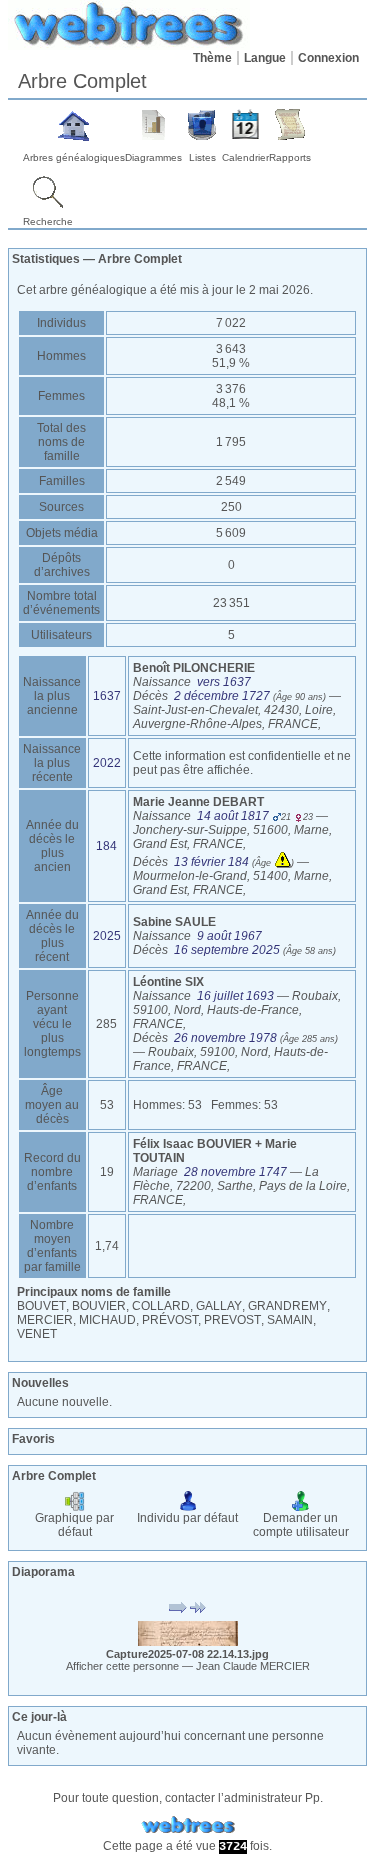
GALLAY (219, 1306)
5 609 (231, 533)
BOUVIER (99, 1306)
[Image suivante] (198, 1608)
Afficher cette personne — (188, 1666)
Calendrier (245, 157)
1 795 (231, 442)
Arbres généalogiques (74, 157)
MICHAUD (107, 1320)
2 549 (231, 481)
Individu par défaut (187, 1518)
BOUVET (41, 1306)
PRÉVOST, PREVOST (201, 1320)
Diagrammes (153, 157)
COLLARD (161, 1306)
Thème (212, 58)
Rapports (290, 157)
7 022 (231, 323)
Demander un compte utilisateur (301, 1525)
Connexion (328, 58)
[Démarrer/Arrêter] (178, 1608)
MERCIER (45, 1320)
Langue (265, 58)
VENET (37, 1334)
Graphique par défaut (74, 1525)
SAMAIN (290, 1320)
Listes (202, 157)
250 (231, 507)
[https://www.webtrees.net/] (188, 1825)
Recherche (48, 221)
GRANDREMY (287, 1306)
